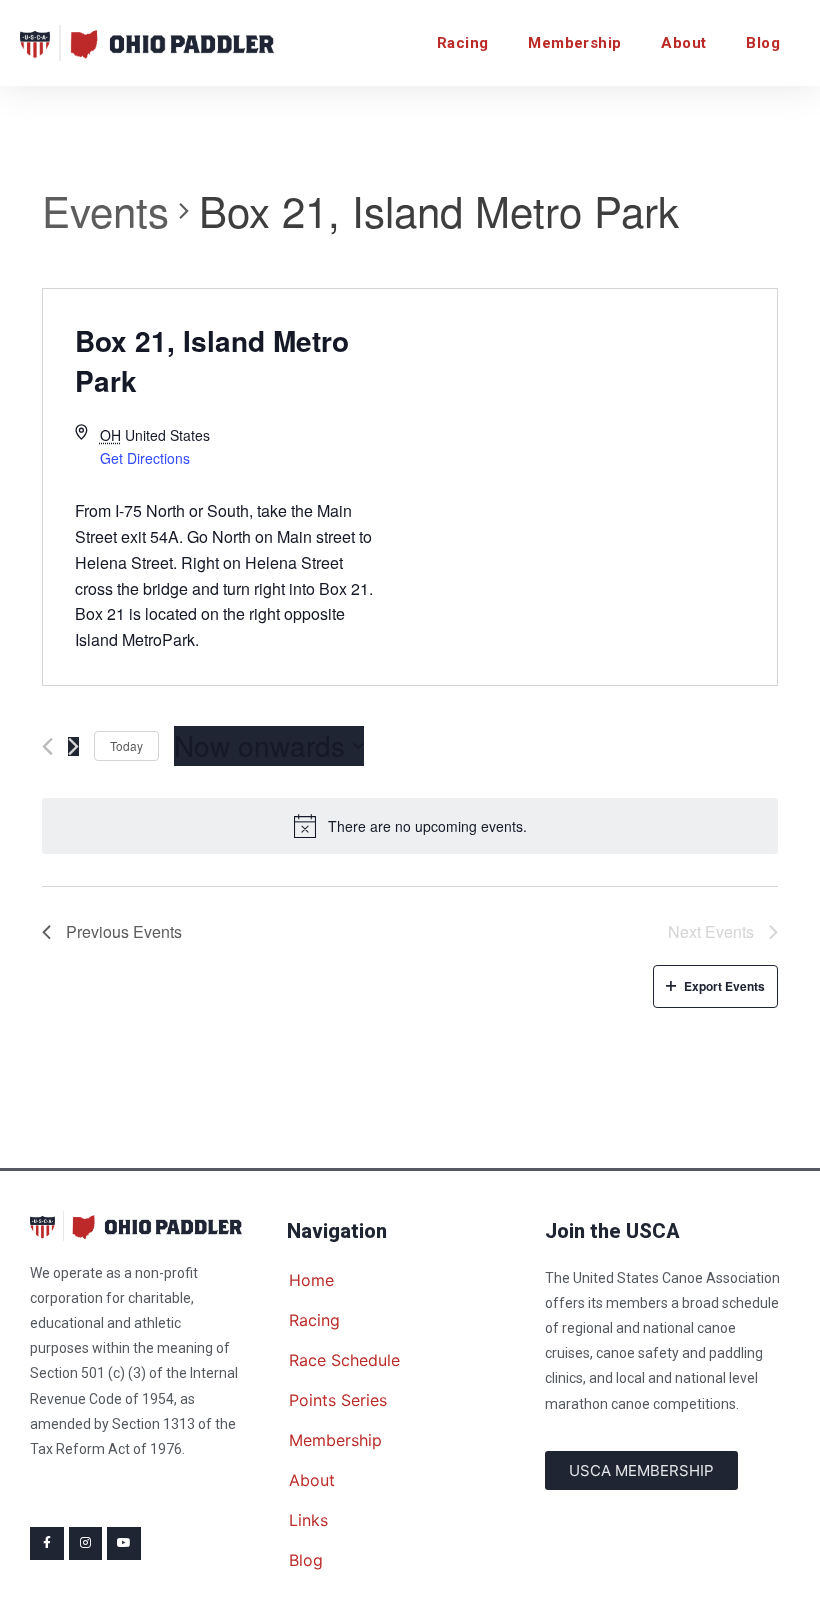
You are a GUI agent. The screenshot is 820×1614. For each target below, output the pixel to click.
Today (126, 745)
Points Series (338, 1400)
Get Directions (145, 458)
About (683, 43)
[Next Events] (73, 746)
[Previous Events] (47, 746)
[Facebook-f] (47, 1544)
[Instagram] (86, 1544)
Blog (763, 43)
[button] (641, 1470)
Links (308, 1520)
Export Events (724, 986)
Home (311, 1280)
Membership (574, 43)
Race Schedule (344, 1360)
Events (105, 211)
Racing (462, 43)
